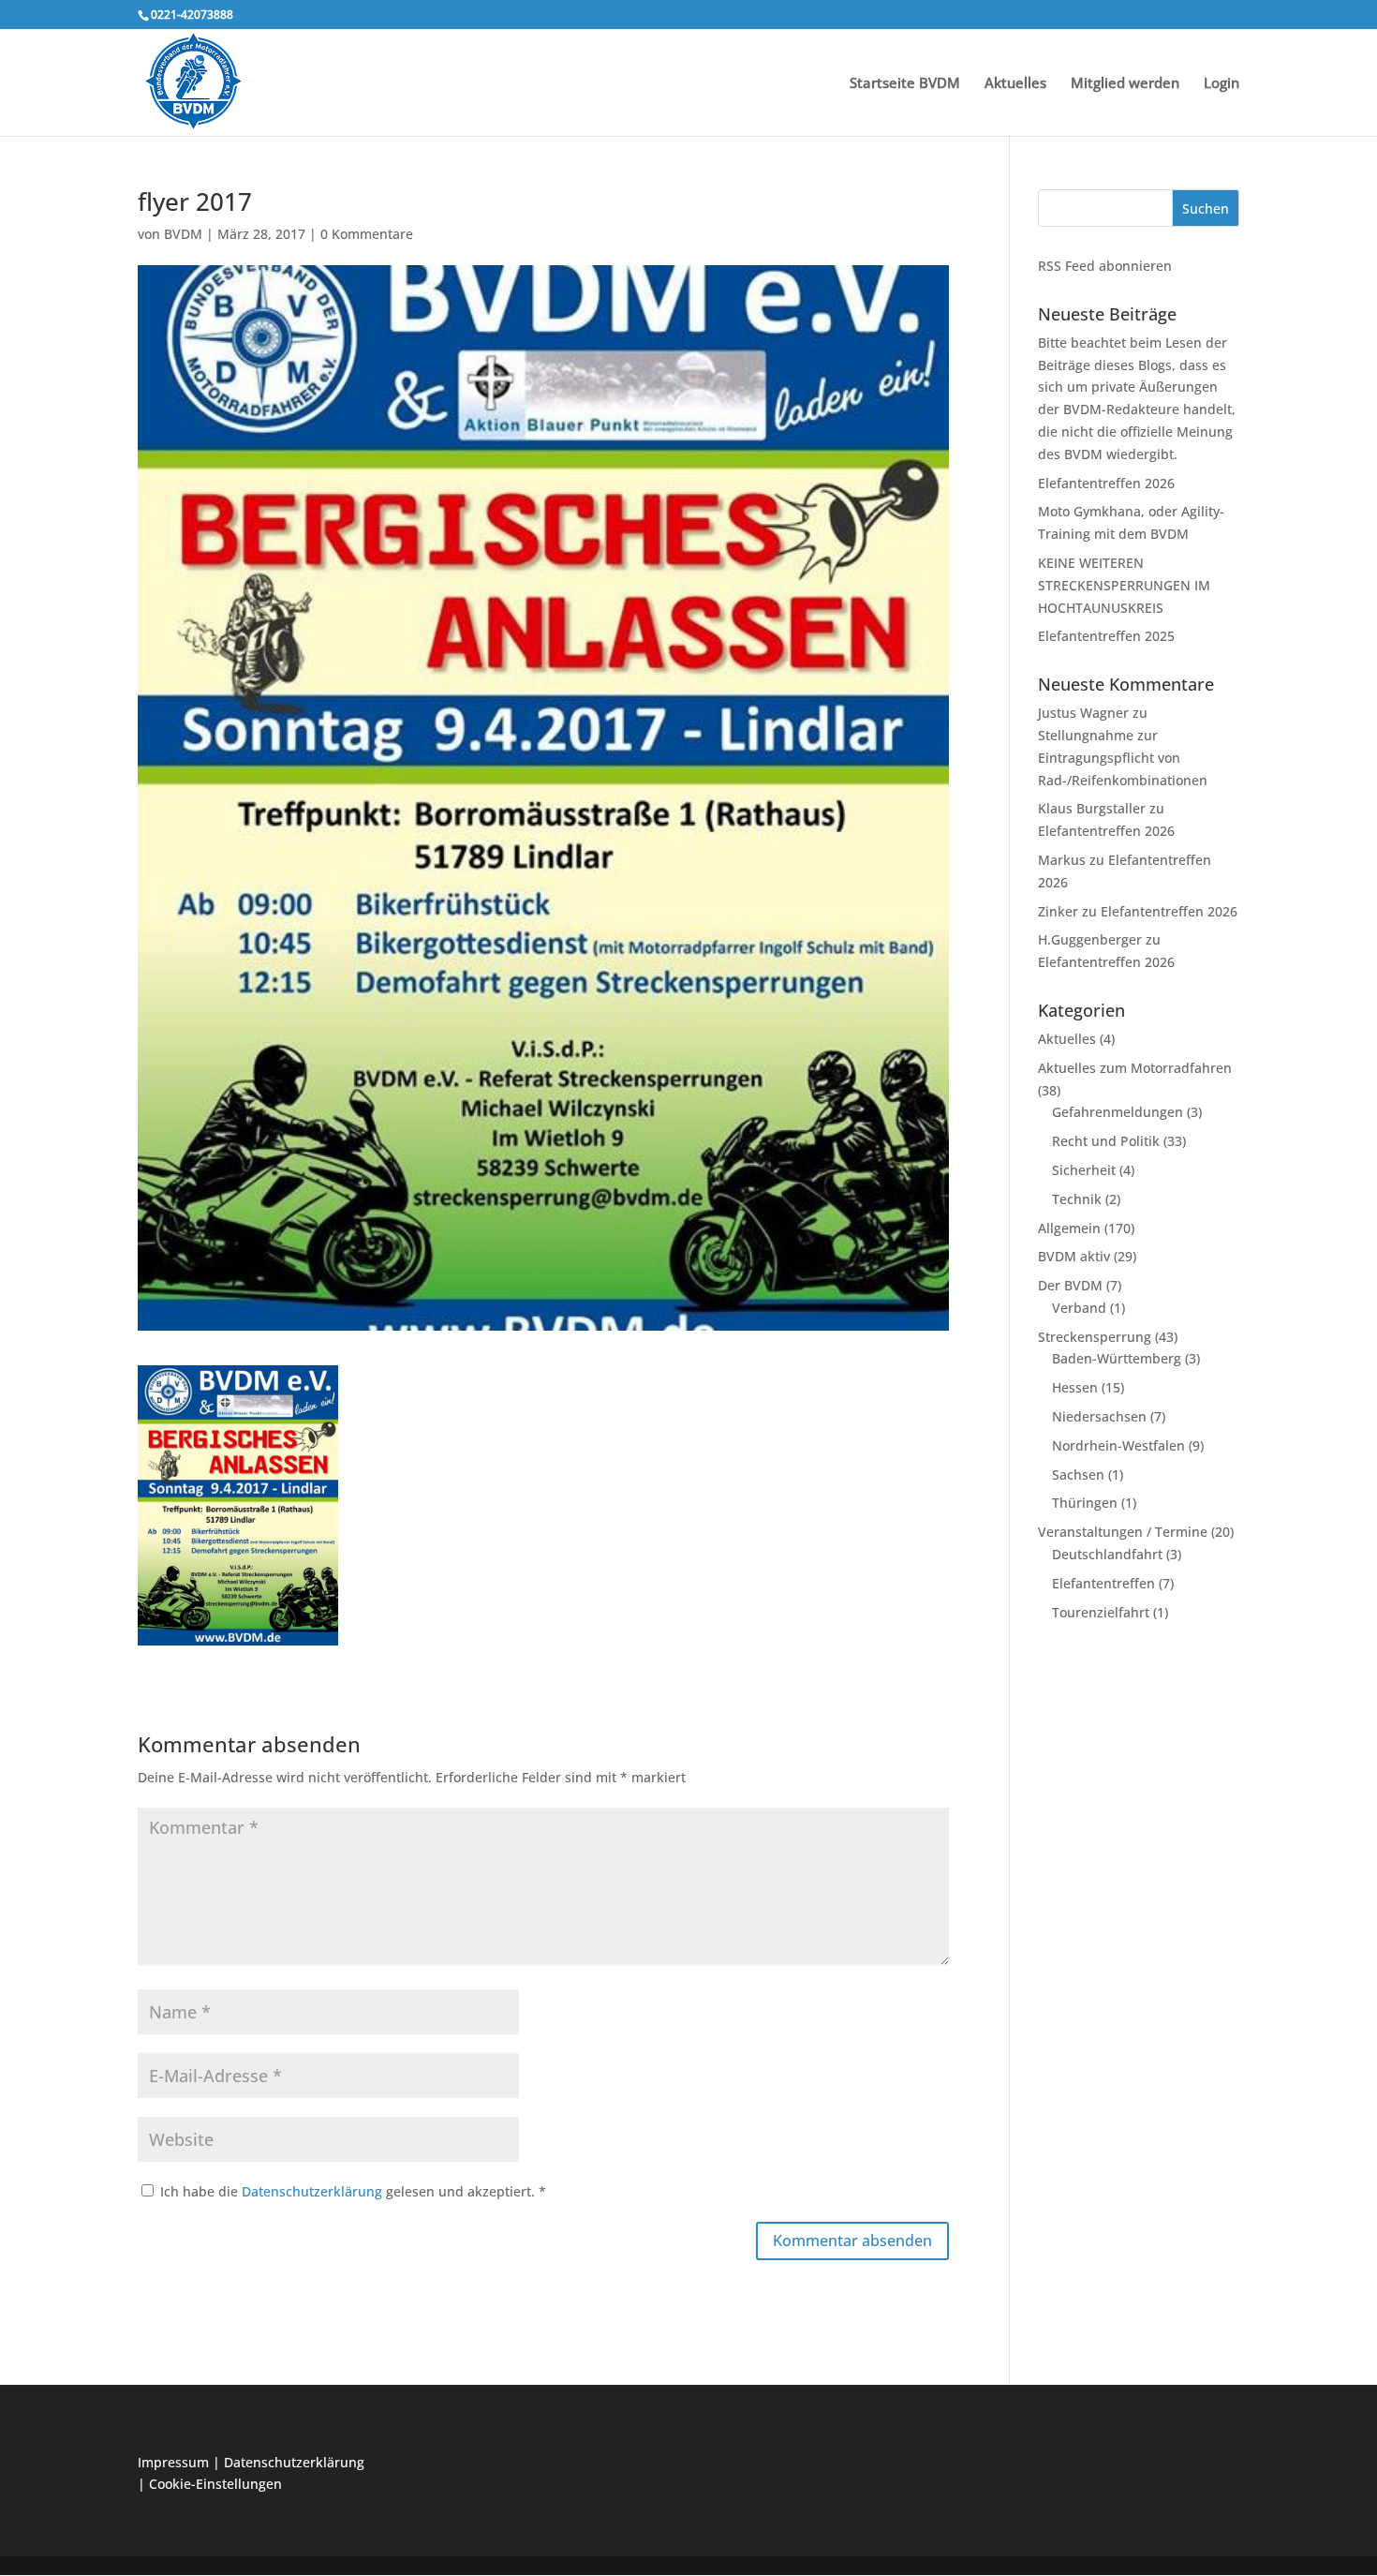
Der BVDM (1070, 1285)
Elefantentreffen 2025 (1106, 636)
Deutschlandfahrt (1107, 1554)
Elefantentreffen (1103, 1583)
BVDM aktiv (1074, 1256)
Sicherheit (1084, 1170)
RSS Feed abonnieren (1105, 266)
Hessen (1075, 1387)
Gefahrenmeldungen (1118, 1112)
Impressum (173, 2462)
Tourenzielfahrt (1101, 1612)
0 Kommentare (367, 234)
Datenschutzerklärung (314, 2191)
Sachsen (1078, 1474)
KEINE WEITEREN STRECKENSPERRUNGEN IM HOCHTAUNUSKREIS (1124, 585)
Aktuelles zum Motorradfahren (1135, 1068)
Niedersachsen (1099, 1416)
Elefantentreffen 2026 (1106, 483)
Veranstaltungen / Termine (1123, 1532)
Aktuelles (1015, 84)
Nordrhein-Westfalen (1118, 1445)
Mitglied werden (1125, 84)
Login (1222, 84)
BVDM (183, 234)
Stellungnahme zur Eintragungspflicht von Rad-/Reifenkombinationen (1123, 758)
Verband (1079, 1308)
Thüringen (1085, 1503)
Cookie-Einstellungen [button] (215, 2484)
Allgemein (1069, 1228)
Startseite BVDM (905, 84)
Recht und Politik (1106, 1141)
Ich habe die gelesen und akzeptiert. (353, 2191)
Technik (1077, 1199)
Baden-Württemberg (1117, 1358)
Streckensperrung (1095, 1337)
